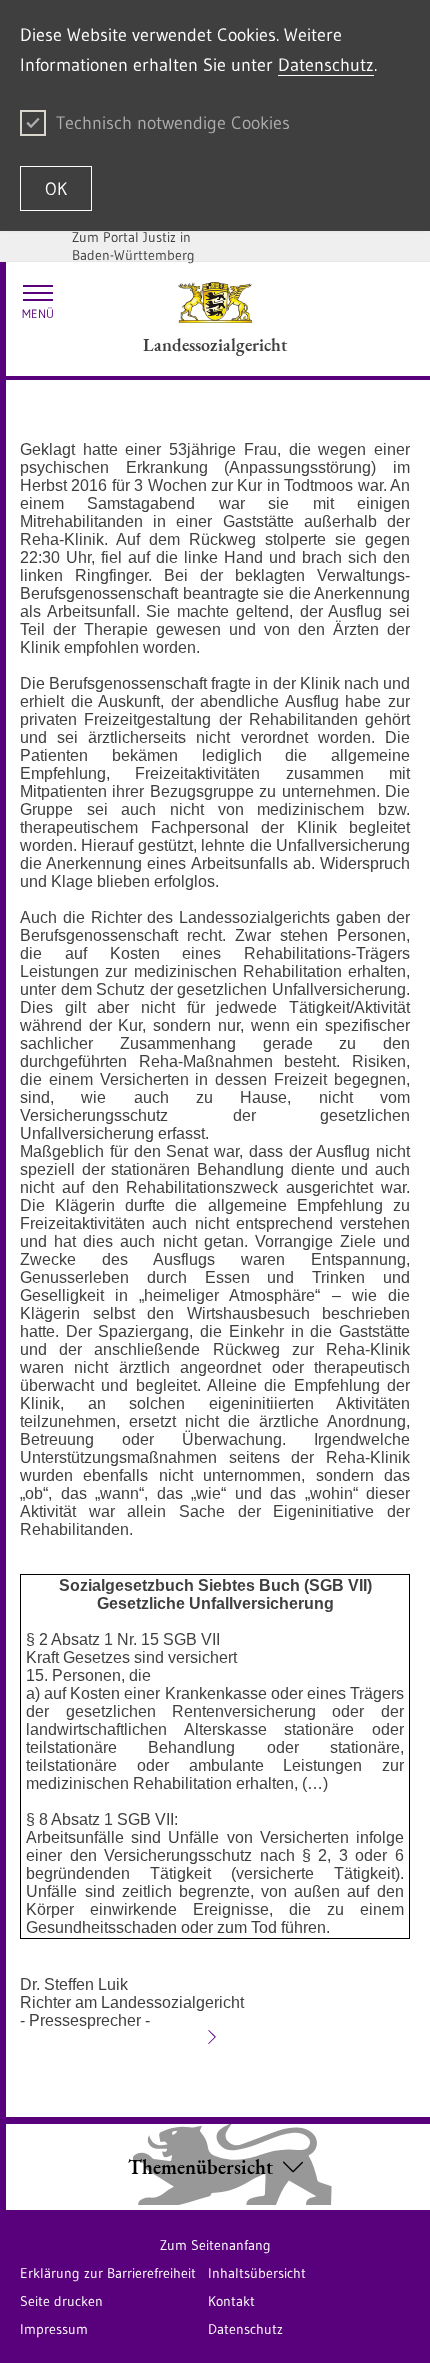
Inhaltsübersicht (257, 2273)
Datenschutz (326, 65)
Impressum (54, 2329)
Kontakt (231, 2301)
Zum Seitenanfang (215, 2245)
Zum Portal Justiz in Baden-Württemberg (133, 246)
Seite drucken (61, 2301)
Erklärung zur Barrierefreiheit (108, 2273)
